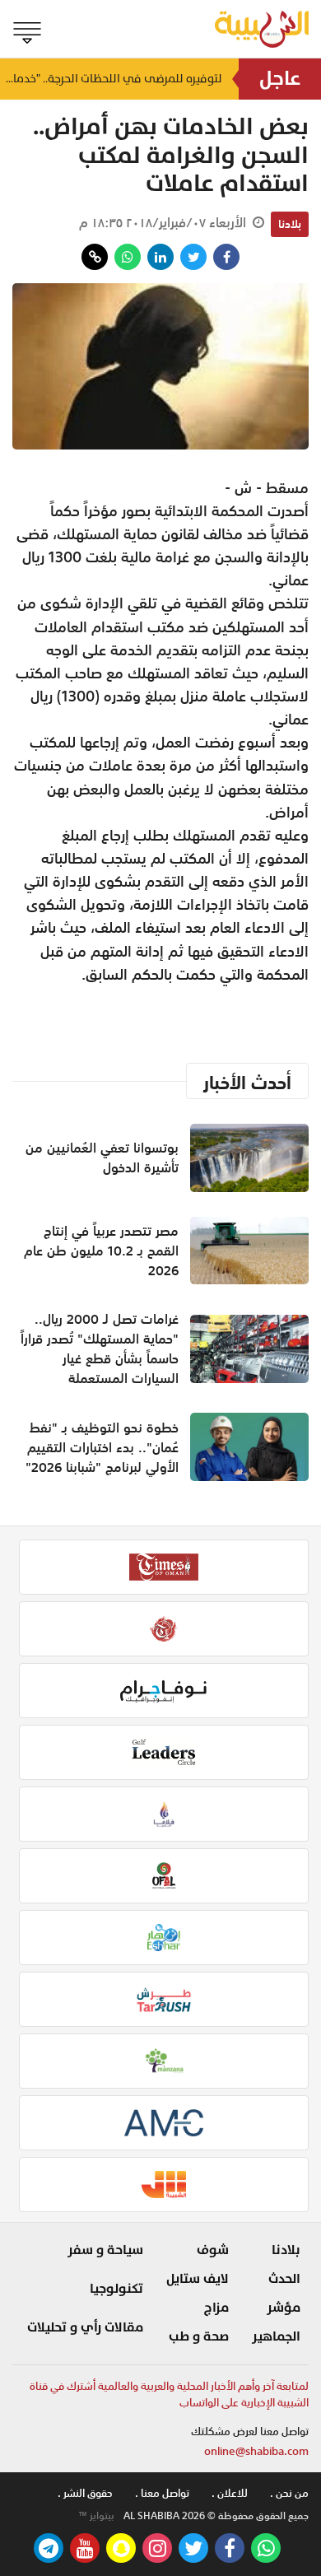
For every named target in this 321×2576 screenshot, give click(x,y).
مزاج (216, 2308)
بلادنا (290, 224)
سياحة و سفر (105, 2250)
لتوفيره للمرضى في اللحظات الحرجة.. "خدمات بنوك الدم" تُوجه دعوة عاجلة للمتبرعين (111, 82)
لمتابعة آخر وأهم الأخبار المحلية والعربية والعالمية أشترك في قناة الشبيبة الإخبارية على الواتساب (169, 2394)
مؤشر (284, 2308)
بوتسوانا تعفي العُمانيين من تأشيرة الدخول (102, 1158)
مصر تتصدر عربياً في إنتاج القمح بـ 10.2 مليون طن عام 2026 (101, 1251)
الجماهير (276, 2336)
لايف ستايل (198, 2279)
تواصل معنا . (162, 2493)
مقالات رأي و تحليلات (85, 2327)
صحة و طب (199, 2336)
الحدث (284, 2279)
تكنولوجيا (116, 2289)
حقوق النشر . (85, 2493)
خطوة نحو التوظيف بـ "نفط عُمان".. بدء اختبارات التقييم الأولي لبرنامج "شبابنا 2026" (102, 1447)
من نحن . (289, 2493)
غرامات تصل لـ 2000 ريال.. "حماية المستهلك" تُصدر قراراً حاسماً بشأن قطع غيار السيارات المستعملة (100, 1349)
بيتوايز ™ (96, 2516)
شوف (213, 2250)
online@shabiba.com (256, 2451)
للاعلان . (230, 2493)
